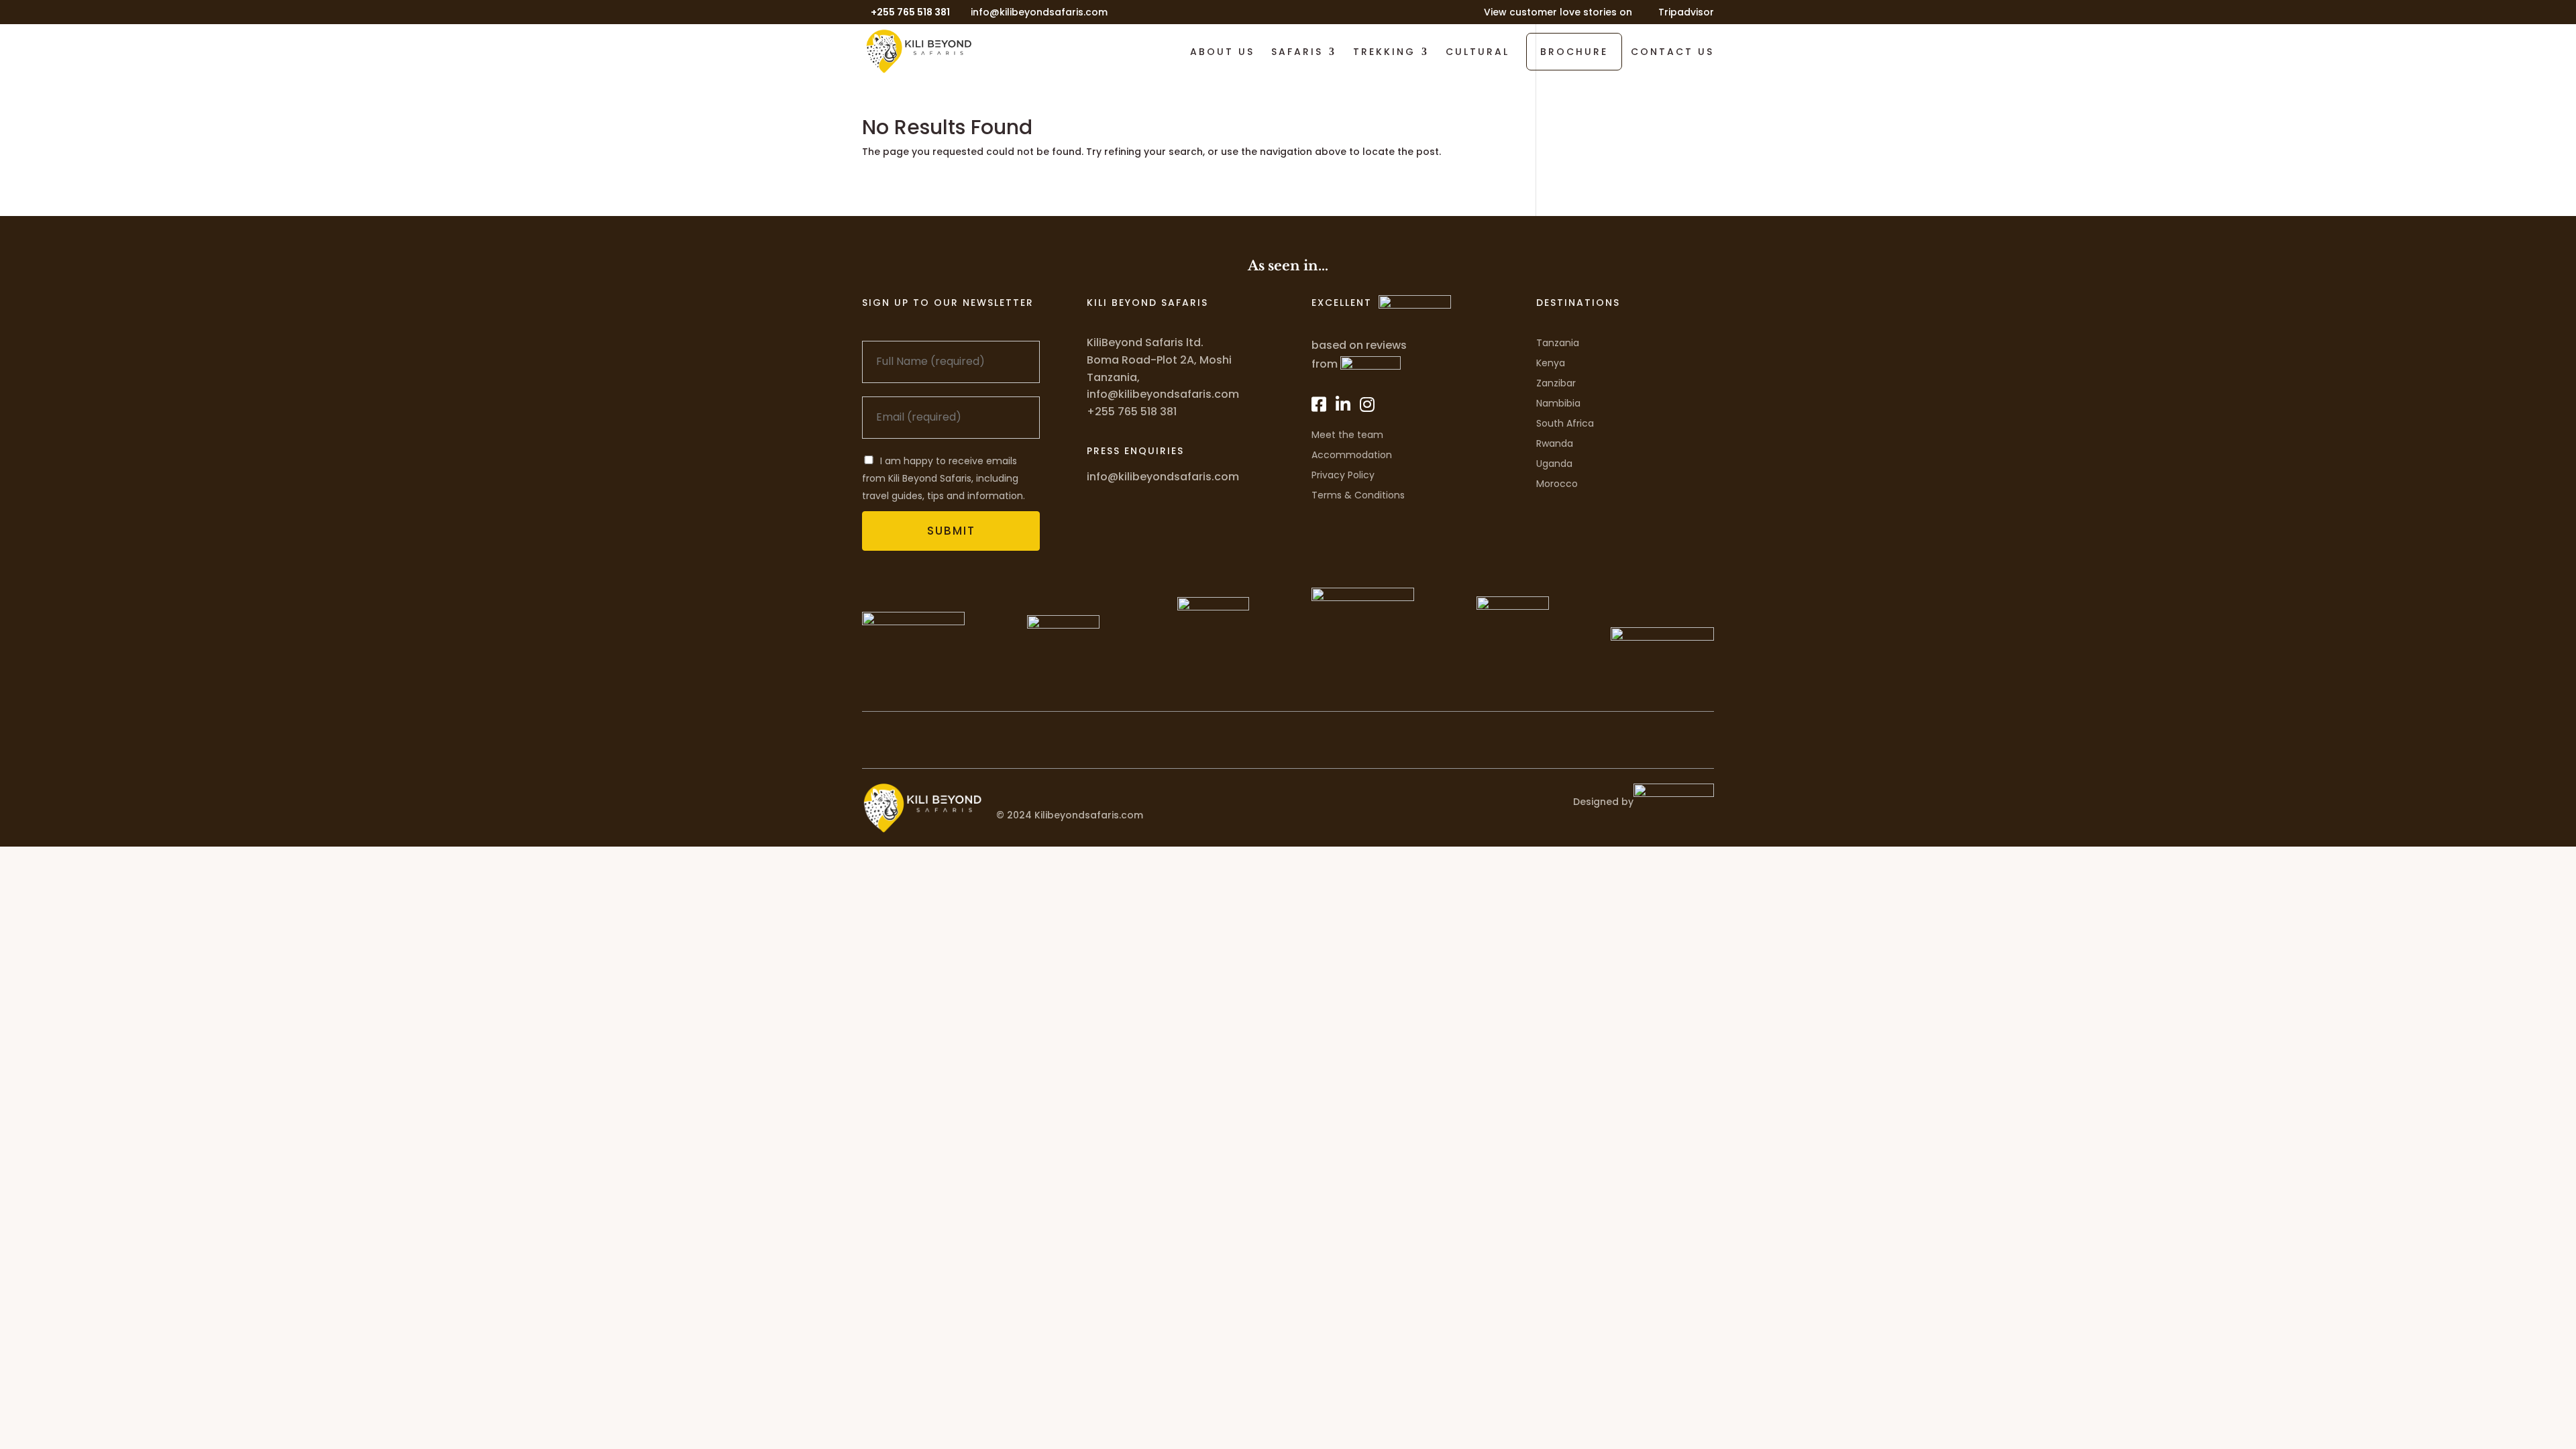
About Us (1222, 53)
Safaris (1297, 53)
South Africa (1565, 423)
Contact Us (1672, 53)
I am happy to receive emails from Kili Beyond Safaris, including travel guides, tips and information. (944, 478)
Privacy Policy (1343, 475)
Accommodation (1352, 455)
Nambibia (1558, 403)
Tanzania (1558, 343)
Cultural (1478, 53)
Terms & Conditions (1358, 495)
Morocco (1557, 484)
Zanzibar (1556, 383)
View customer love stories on (1558, 13)
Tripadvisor (1686, 13)
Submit (951, 531)
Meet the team (1347, 435)
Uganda (1554, 464)
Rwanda (1555, 443)
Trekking (1384, 53)
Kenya (1551, 363)
